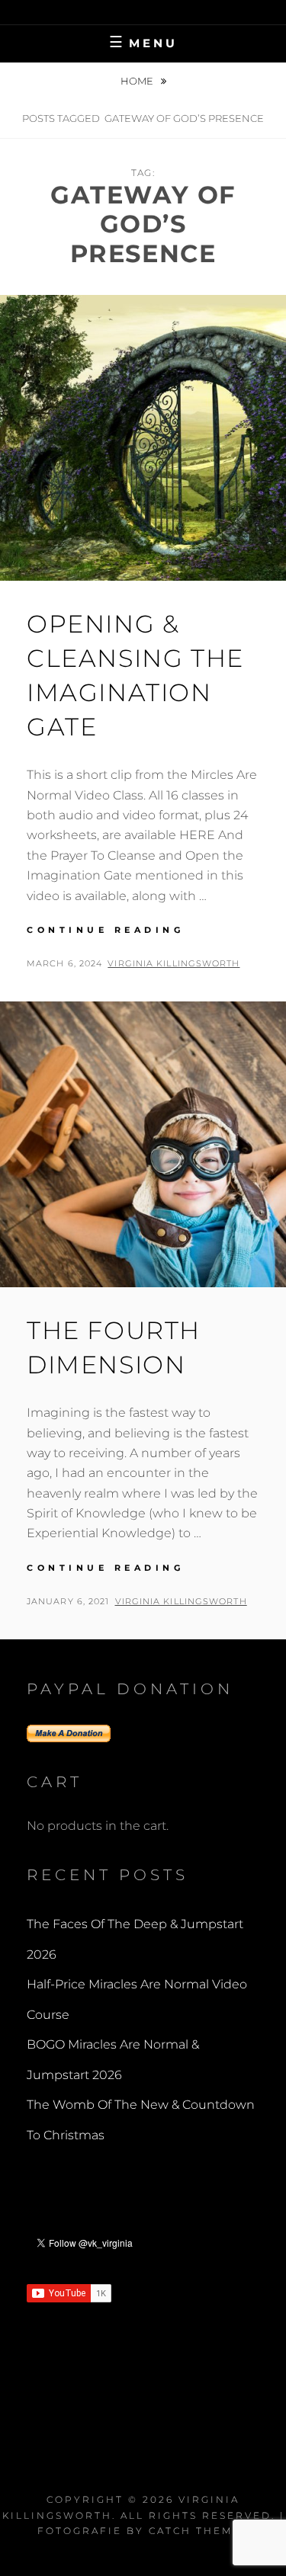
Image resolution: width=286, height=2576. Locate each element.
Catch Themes (199, 2531)
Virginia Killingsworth (174, 963)
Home (138, 81)
